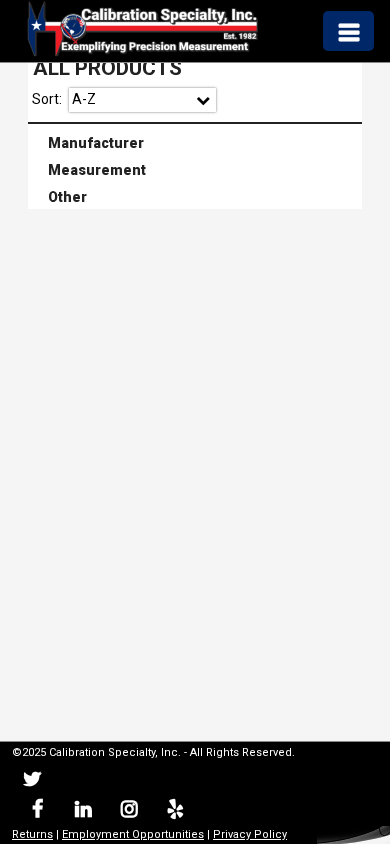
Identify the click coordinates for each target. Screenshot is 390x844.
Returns (32, 834)
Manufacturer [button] (88, 141)
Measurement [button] (89, 168)
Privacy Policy (250, 834)
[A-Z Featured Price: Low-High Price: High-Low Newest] (142, 100)
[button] (348, 30)
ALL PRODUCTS (107, 68)
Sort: (47, 99)
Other (196, 198)
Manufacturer (196, 143)
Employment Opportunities (133, 834)
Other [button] (59, 196)
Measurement (196, 170)
